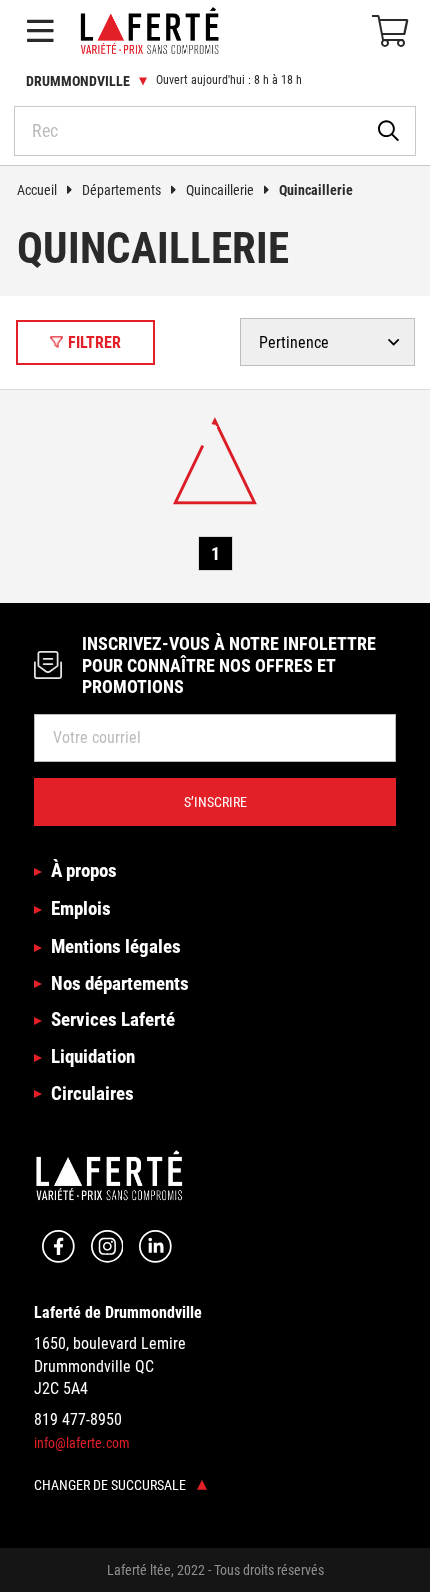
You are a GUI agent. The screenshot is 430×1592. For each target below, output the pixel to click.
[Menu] (40, 31)
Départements (121, 190)
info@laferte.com (82, 1443)
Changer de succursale (111, 1485)
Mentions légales (116, 946)
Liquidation (93, 1056)
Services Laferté (113, 1019)
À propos (84, 870)
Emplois (81, 908)
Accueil (37, 190)
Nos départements (120, 983)
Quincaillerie (220, 190)
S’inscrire (215, 802)
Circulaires (92, 1093)
